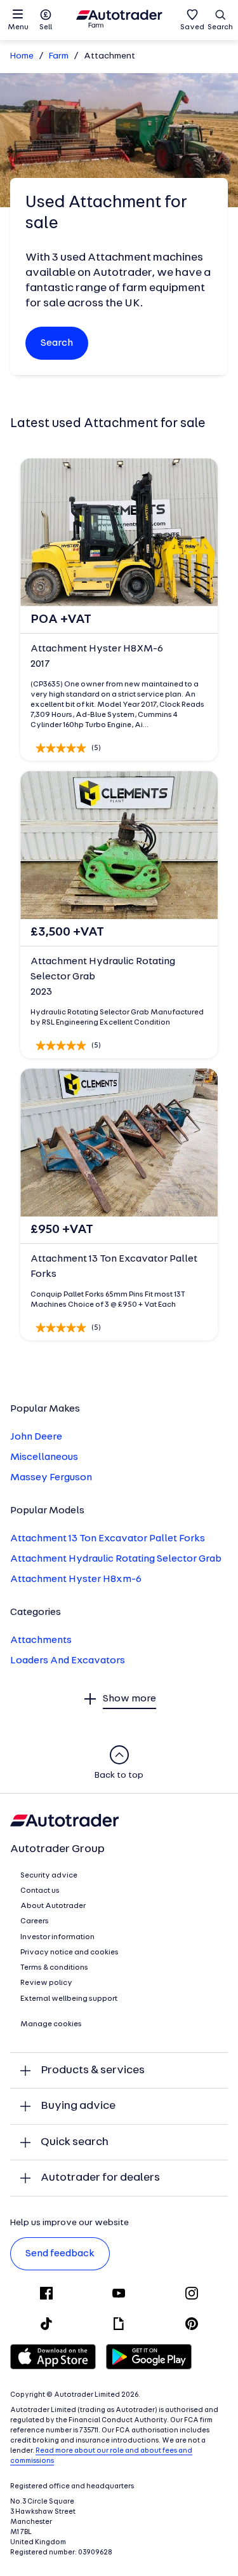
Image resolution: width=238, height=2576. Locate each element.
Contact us (40, 1891)
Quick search (75, 2142)
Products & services (93, 2070)
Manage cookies (51, 2024)
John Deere (36, 1437)
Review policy (46, 1983)
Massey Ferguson (51, 1478)
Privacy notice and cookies (69, 1952)
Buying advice (78, 2106)
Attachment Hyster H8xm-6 (76, 1579)
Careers (35, 1921)
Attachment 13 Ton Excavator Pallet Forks (108, 1539)
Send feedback (60, 2254)
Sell (46, 27)
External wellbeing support (69, 1999)
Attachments (41, 1640)
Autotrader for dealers (100, 2178)
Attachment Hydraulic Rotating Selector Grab (116, 1559)
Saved (192, 27)
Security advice (49, 1876)
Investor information (57, 1937)
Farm (59, 56)
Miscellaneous (44, 1457)
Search (220, 27)
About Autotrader (53, 1906)
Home (22, 56)
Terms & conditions (54, 1968)
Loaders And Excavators (68, 1661)
